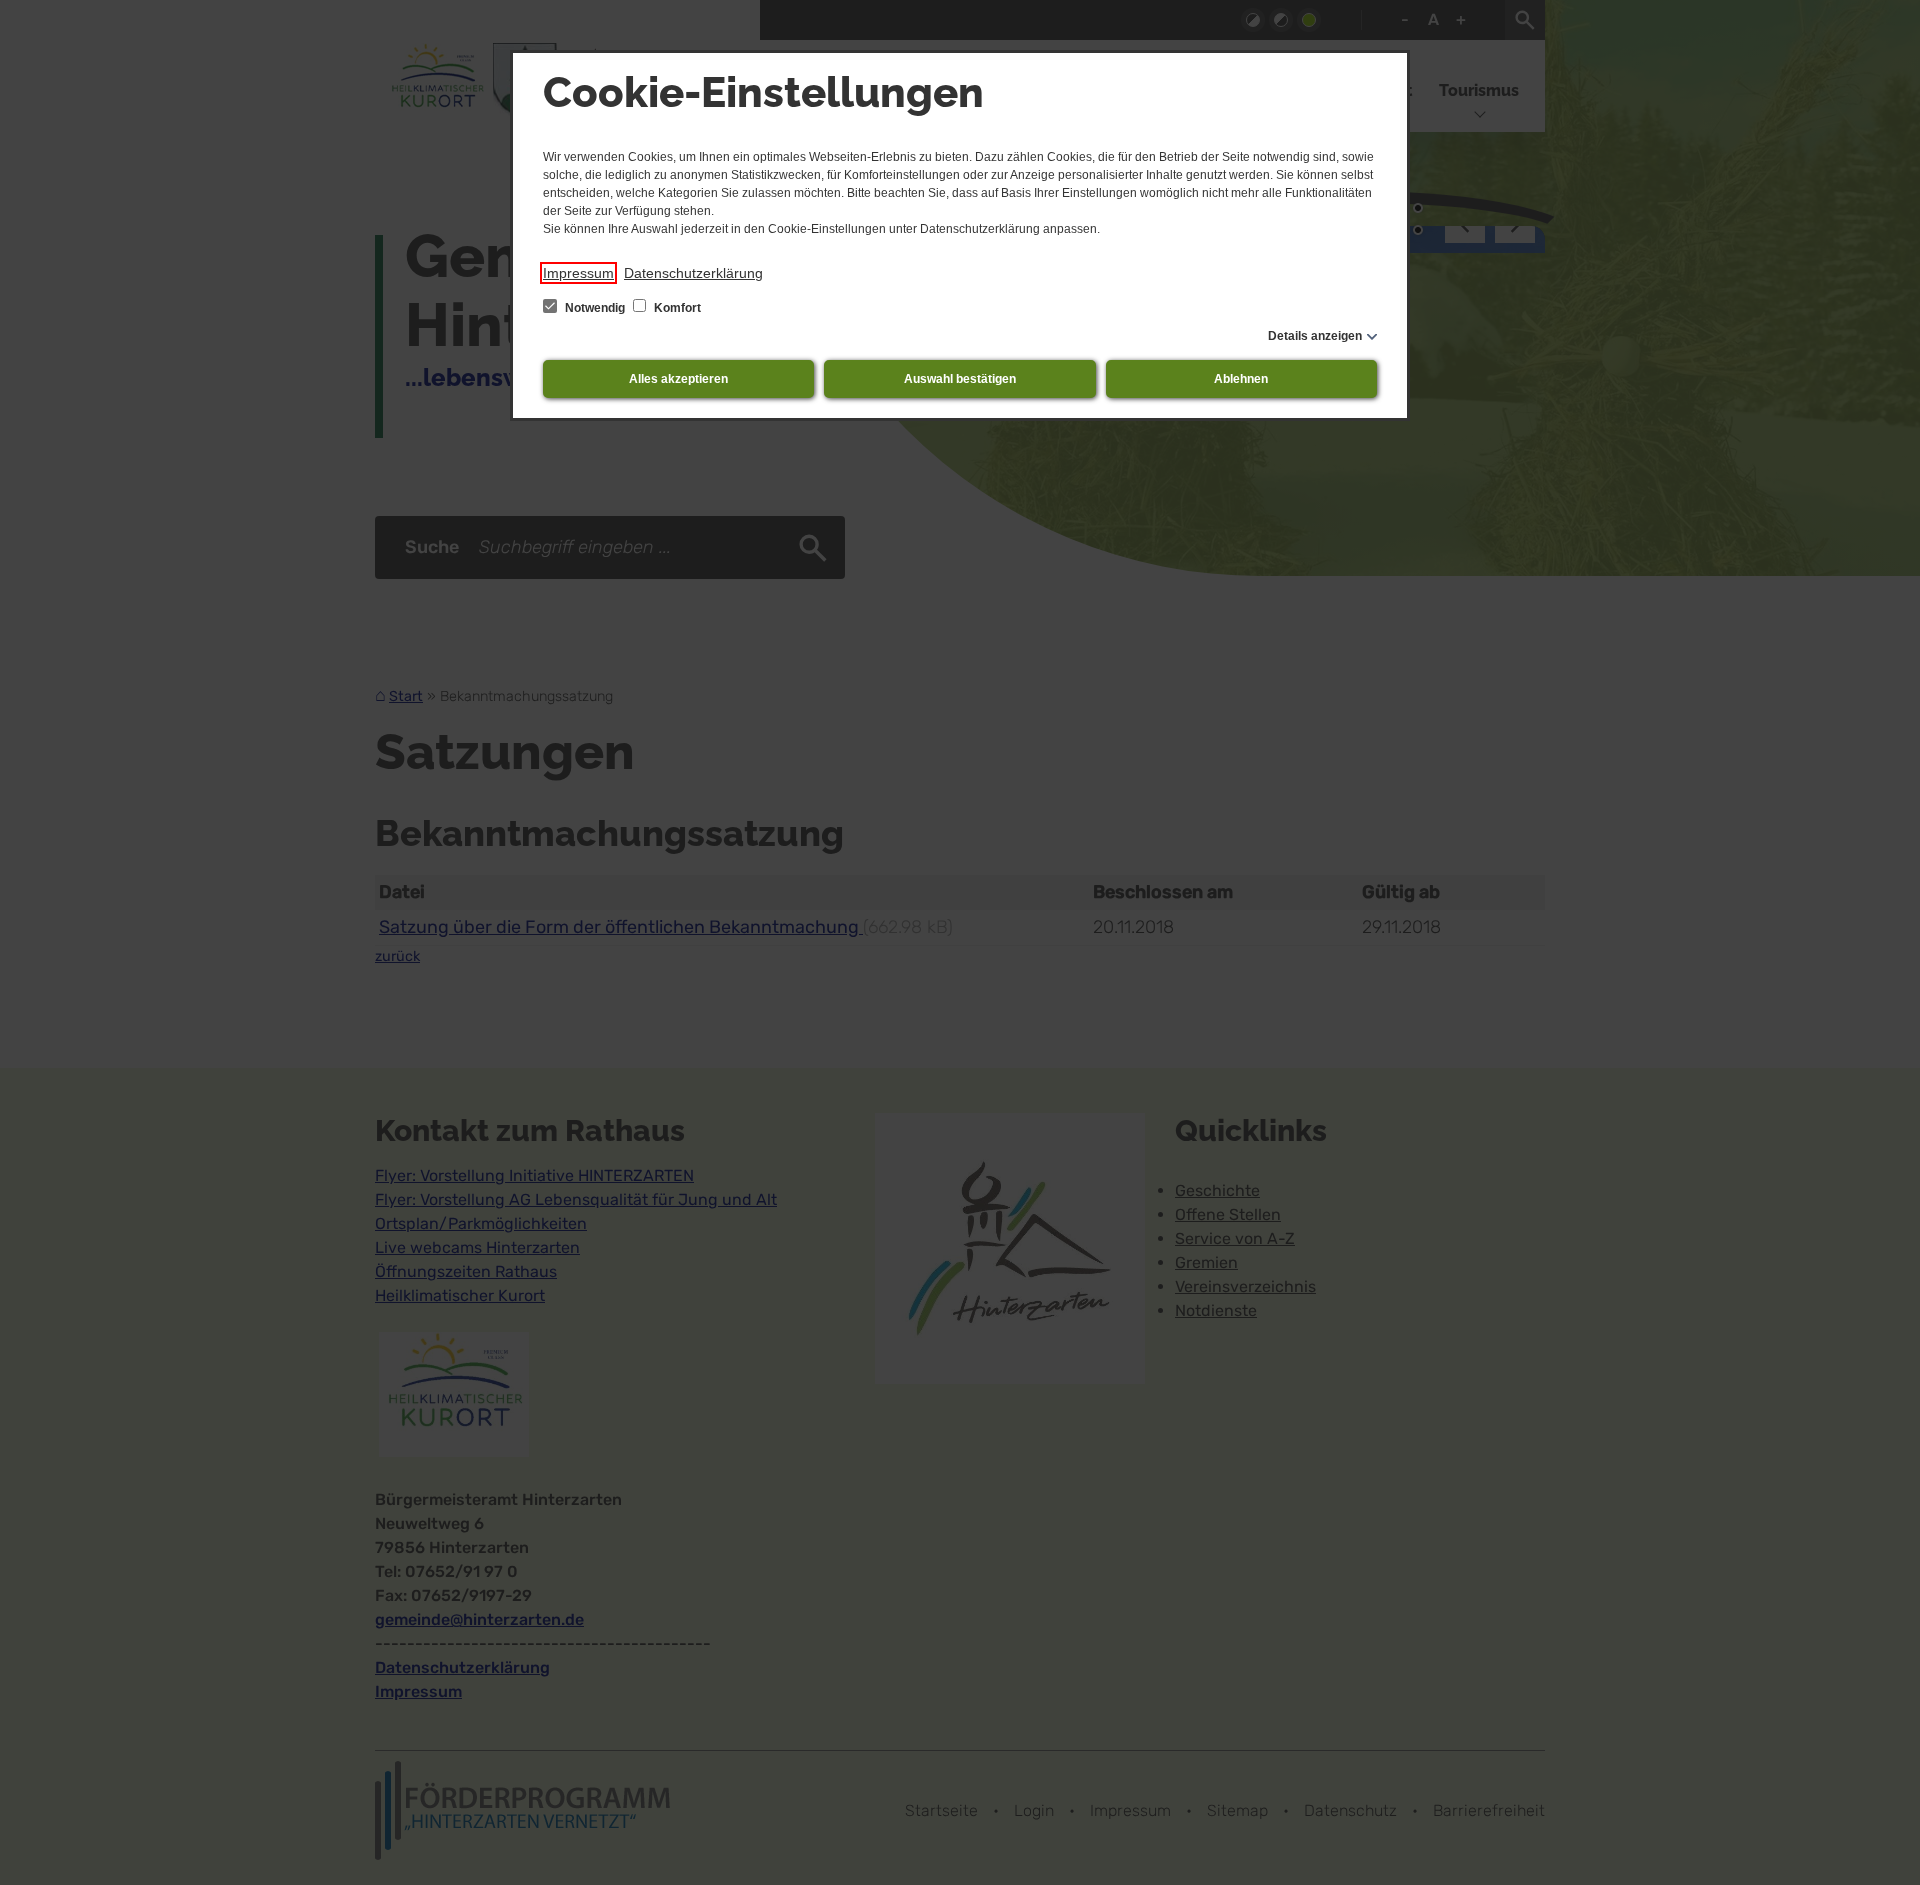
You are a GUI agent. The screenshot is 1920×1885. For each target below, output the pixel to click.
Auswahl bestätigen (960, 379)
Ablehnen (1241, 379)
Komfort (676, 308)
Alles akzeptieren (678, 379)
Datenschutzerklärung (693, 273)
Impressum (578, 273)
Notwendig (595, 308)
